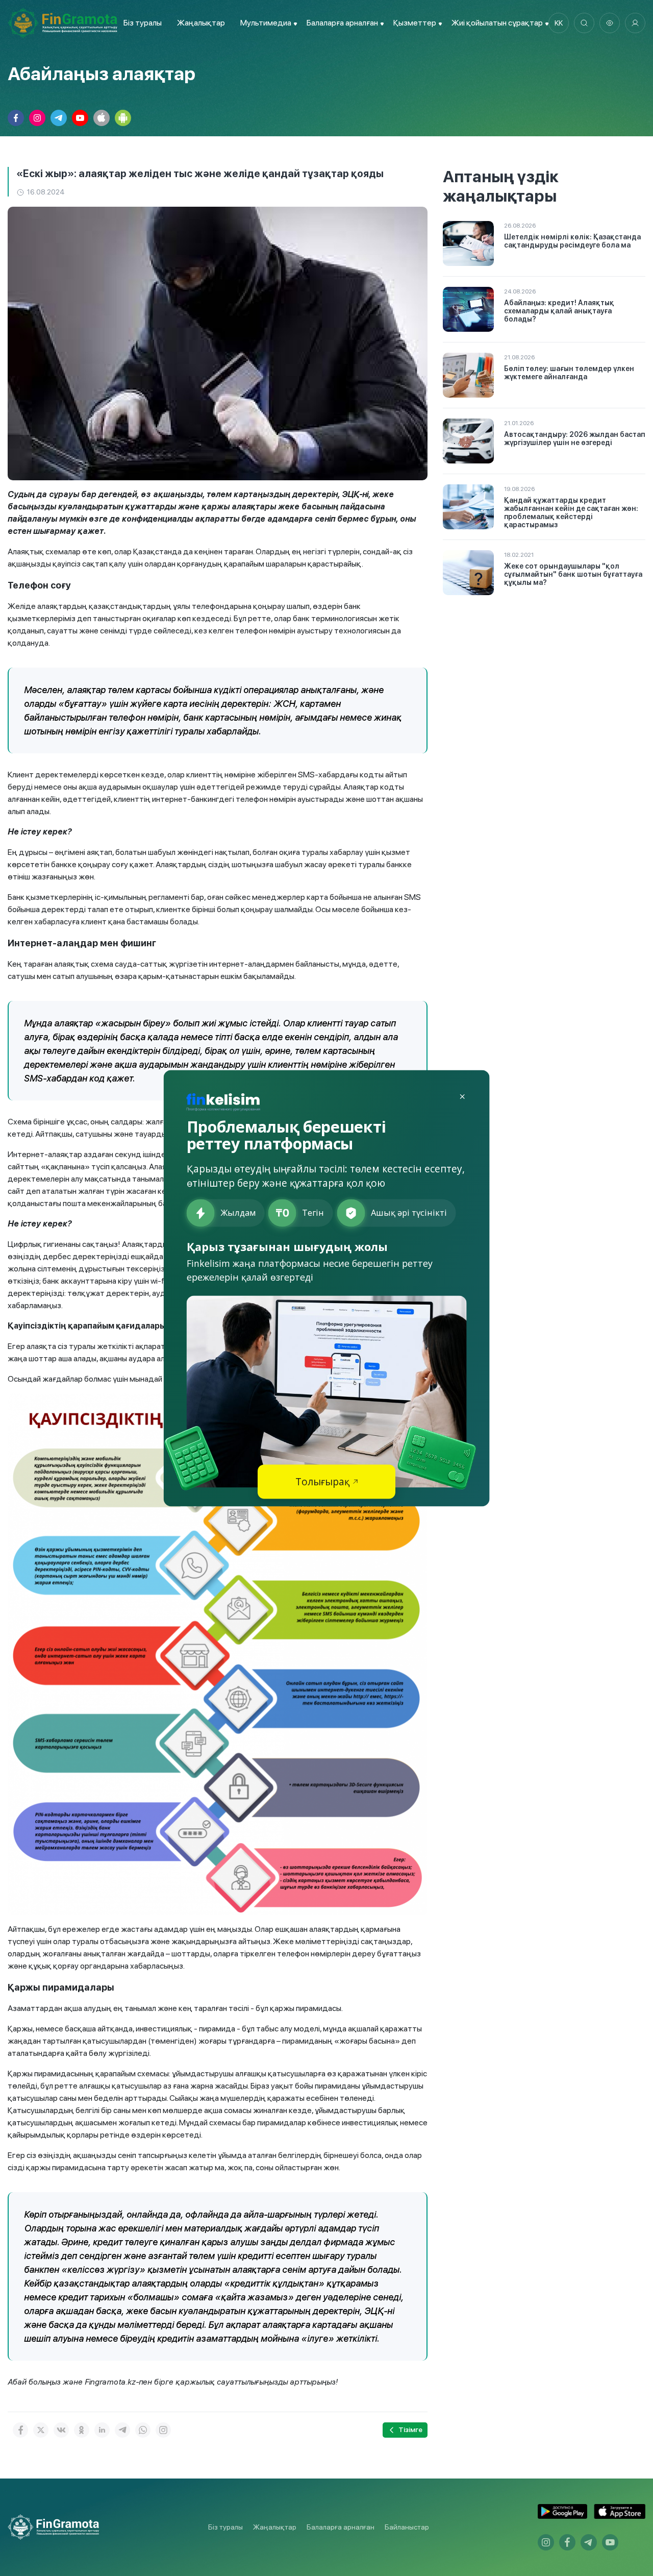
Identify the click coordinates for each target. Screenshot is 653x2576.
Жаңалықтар (201, 23)
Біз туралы (143, 23)
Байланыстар (407, 2527)
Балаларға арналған (341, 2527)
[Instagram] (163, 2430)
